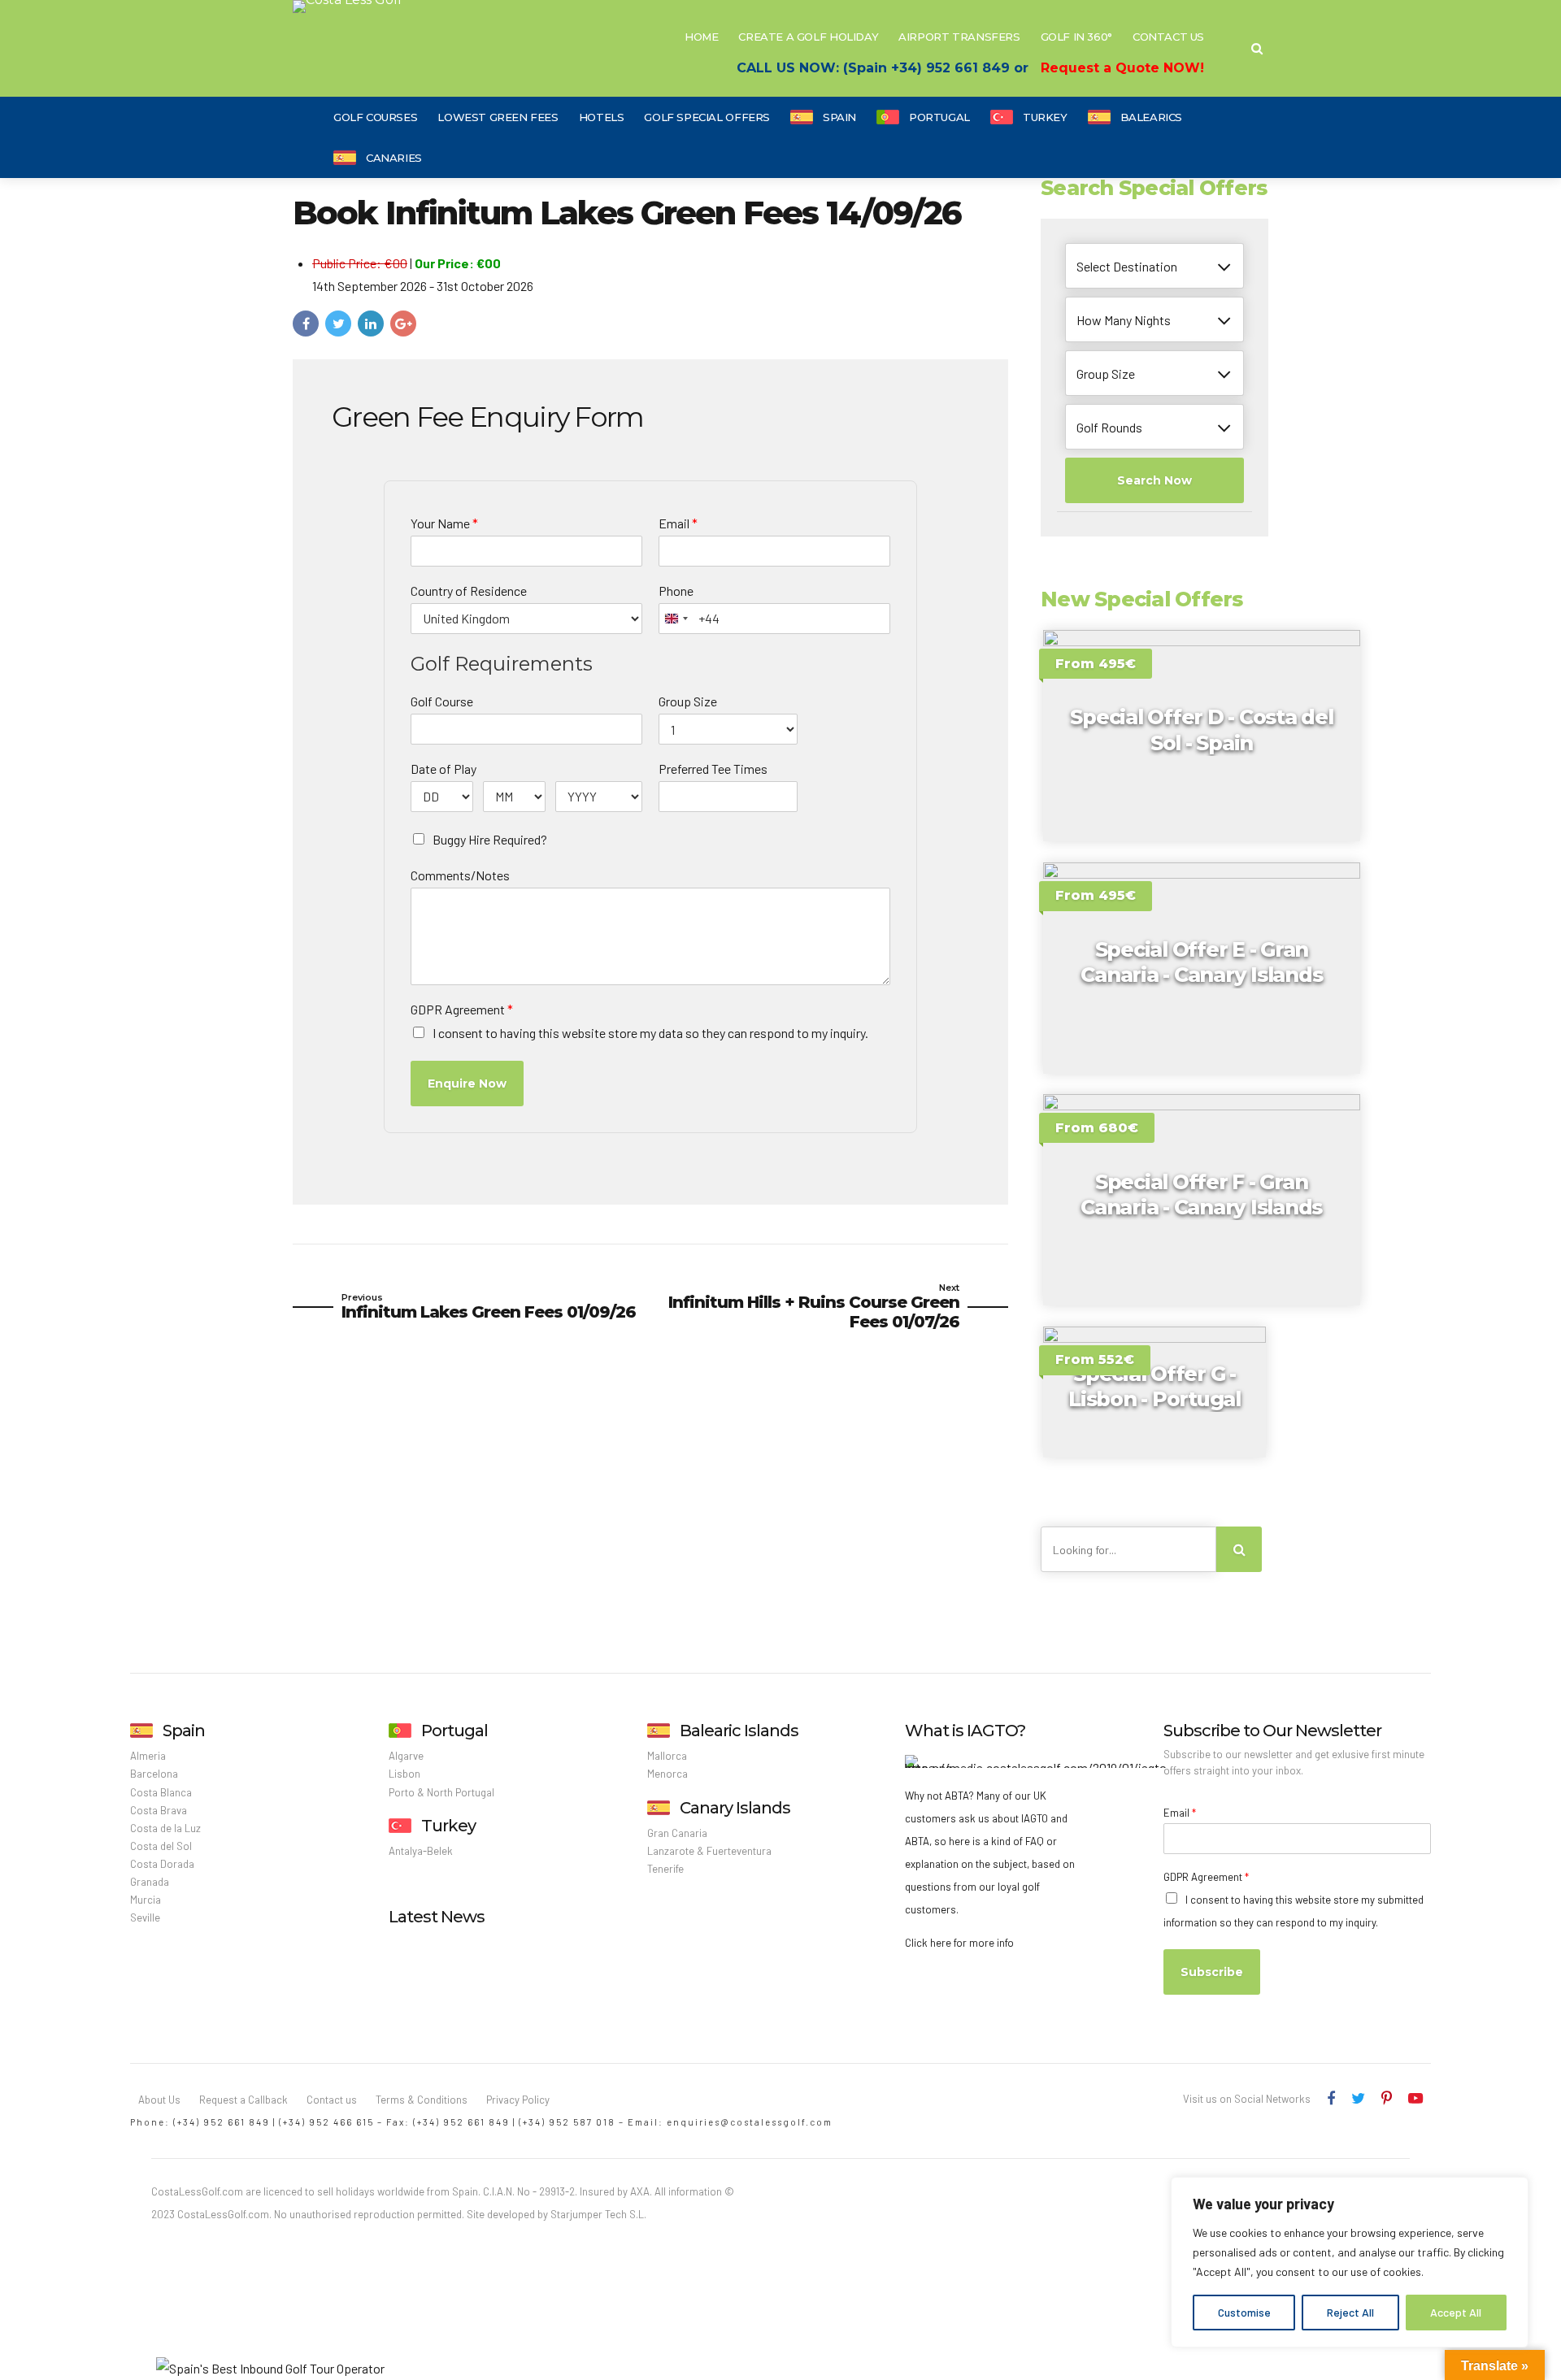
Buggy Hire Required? (490, 839)
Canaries (394, 158)
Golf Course (442, 701)
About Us (159, 2100)
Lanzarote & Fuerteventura (709, 1851)
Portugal (939, 117)
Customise (1244, 2312)
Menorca (667, 1774)
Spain (839, 117)
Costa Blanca (161, 1792)
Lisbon (404, 1774)
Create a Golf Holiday (808, 37)
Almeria (148, 1756)
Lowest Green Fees (498, 117)
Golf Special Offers (707, 117)
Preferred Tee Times (713, 769)
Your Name (444, 523)
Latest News (437, 1917)
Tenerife (665, 1869)
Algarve (406, 1756)
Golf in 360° (1076, 37)
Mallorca (667, 1756)
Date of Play (444, 769)
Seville (145, 1917)
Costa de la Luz (165, 1828)
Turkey (1045, 117)
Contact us (332, 2100)
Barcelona (154, 1774)
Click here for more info (959, 1943)
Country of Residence (469, 591)
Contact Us (1168, 37)
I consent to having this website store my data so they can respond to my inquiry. (650, 1033)
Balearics (1152, 117)
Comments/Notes (460, 875)
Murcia (146, 1900)
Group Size (688, 701)
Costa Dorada (162, 1864)
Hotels (602, 117)
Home (701, 37)
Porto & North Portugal (441, 1792)
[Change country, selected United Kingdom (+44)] (676, 619)
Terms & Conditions (422, 2100)
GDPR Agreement (462, 1009)
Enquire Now (467, 1084)
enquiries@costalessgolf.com (750, 2122)
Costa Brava (159, 1810)
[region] (1350, 2262)
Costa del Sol (161, 1846)
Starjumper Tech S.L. (598, 2214)
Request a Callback (243, 2100)
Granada (150, 1882)
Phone (676, 591)
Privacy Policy (518, 2100)
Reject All (1350, 2312)
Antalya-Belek (421, 1851)
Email (678, 523)
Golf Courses (375, 117)
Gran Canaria (677, 1833)
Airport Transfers (959, 37)
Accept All (1456, 2312)
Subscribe (1212, 1972)
